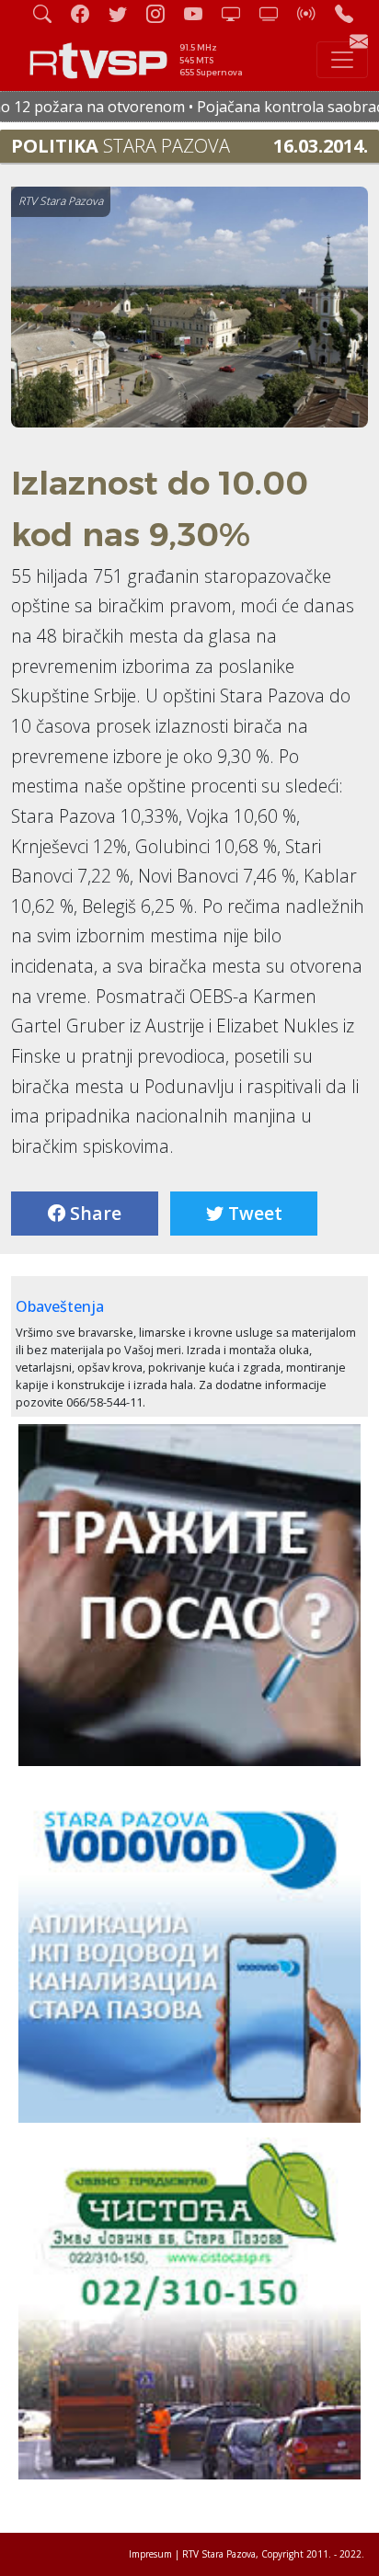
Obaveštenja (60, 1306)
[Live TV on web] (276, 13)
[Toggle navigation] (342, 60)
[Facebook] (87, 13)
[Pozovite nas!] (351, 13)
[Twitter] (125, 13)
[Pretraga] (50, 13)
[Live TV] (238, 13)
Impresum (150, 2554)
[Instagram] (163, 13)
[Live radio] (314, 13)
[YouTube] (201, 13)
